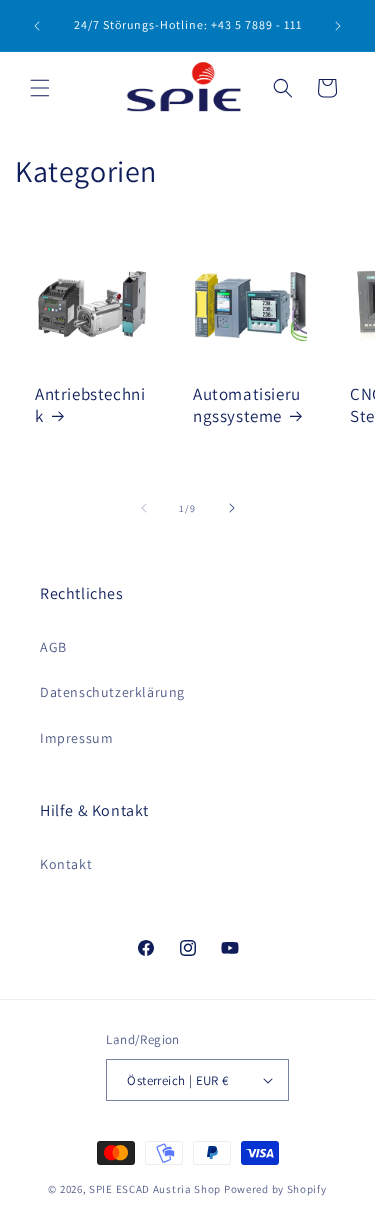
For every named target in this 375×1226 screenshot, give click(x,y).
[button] (40, 88)
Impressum (76, 738)
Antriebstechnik (90, 404)
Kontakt (66, 864)
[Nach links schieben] (144, 508)
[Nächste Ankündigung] (338, 26)
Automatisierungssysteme (247, 404)
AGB (53, 647)
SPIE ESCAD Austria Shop (155, 1189)
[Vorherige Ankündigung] (37, 26)
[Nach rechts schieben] (232, 508)
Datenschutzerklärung (112, 692)
